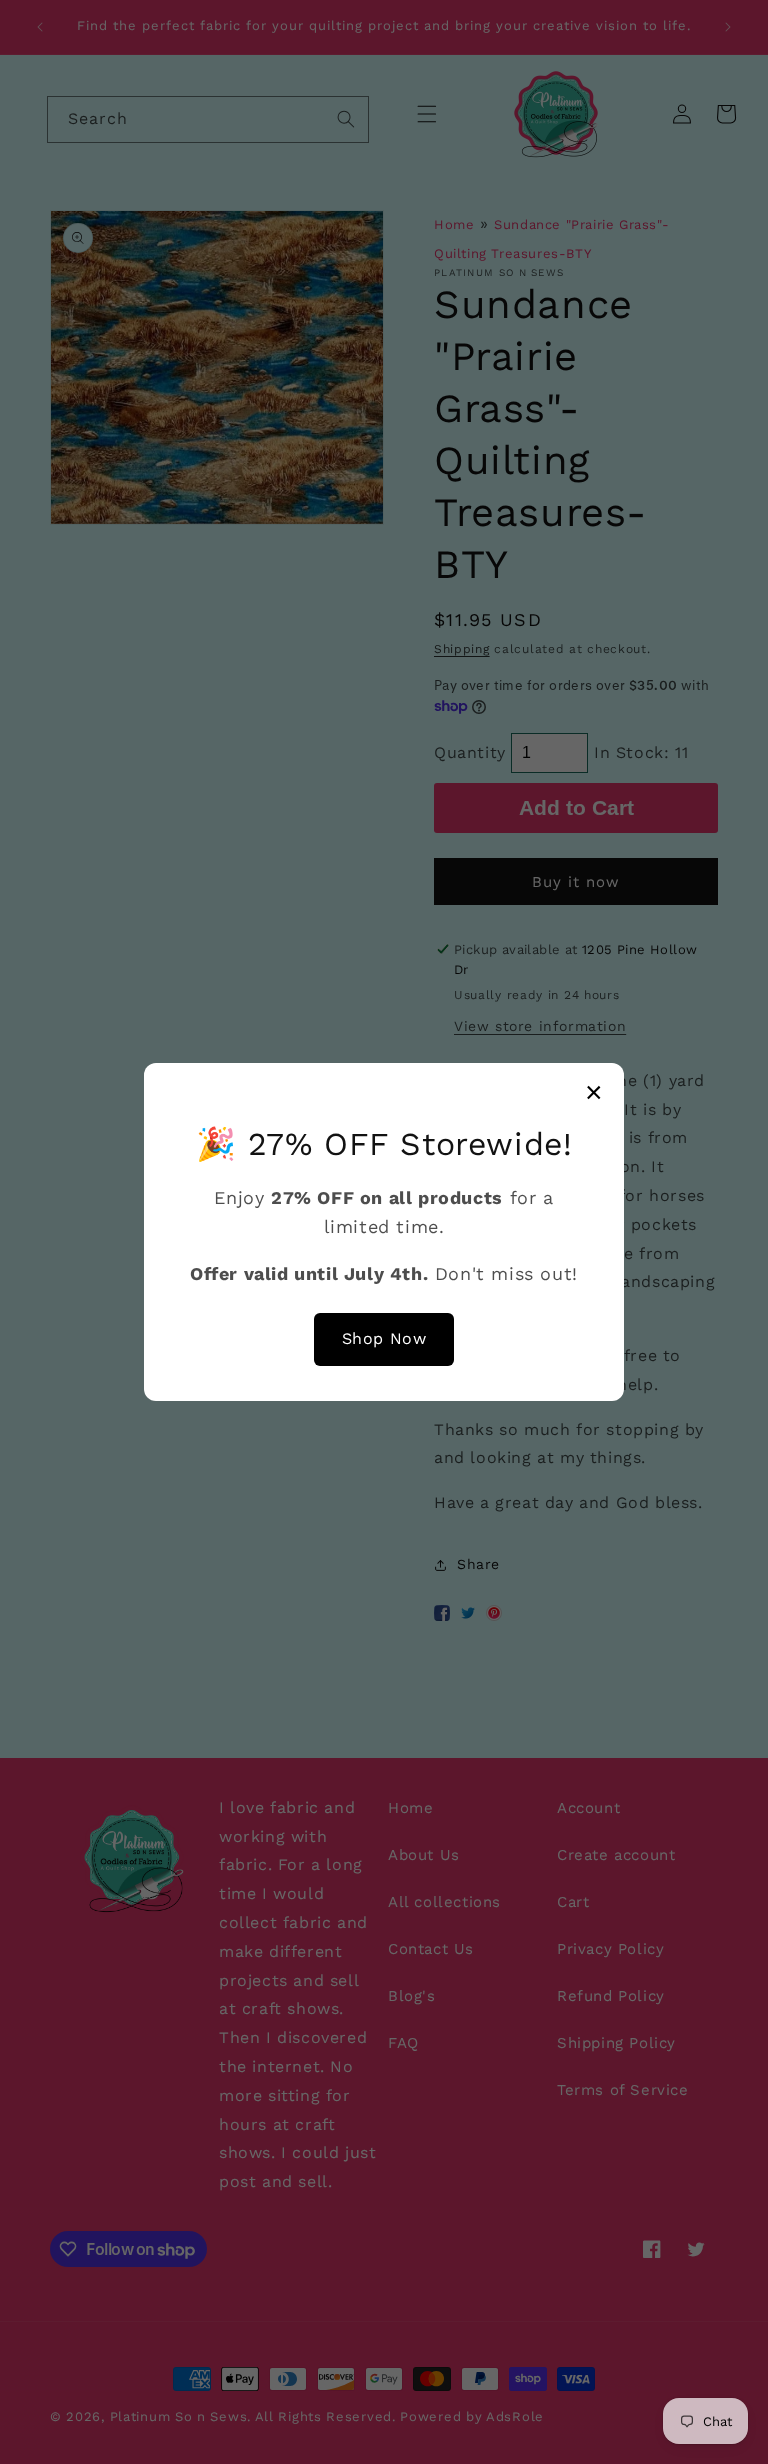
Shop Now (384, 1338)
